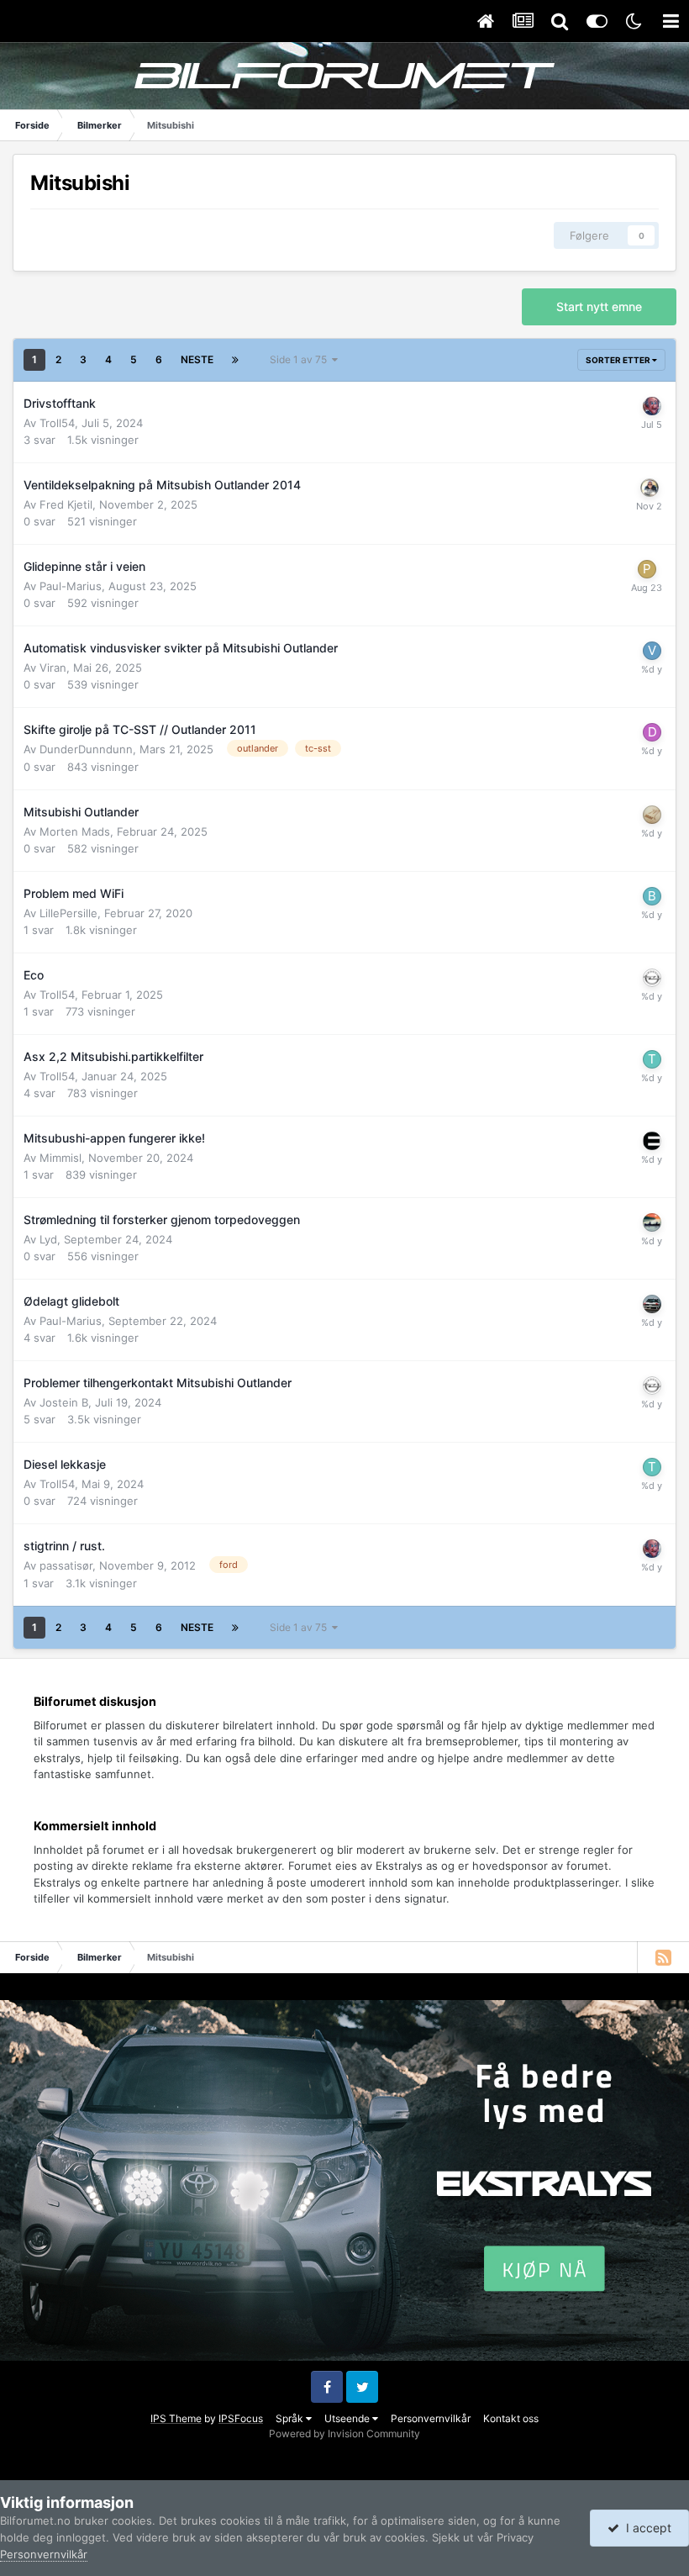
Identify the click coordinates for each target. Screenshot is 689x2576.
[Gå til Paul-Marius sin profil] (647, 569)
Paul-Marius (71, 586)
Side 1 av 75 (301, 359)
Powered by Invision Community (344, 2433)
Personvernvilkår (431, 2418)
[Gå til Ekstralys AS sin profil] (652, 1141)
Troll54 (57, 423)
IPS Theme (176, 2418)
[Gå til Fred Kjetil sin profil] (650, 488)
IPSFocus (241, 2418)
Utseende (348, 2418)
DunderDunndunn (86, 749)
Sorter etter (619, 360)
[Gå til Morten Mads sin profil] (652, 815)
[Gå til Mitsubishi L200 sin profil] (652, 406)
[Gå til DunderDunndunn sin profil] (652, 732)
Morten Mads (75, 831)
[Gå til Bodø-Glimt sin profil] (652, 896)
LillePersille (68, 913)
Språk (291, 2418)
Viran (53, 668)
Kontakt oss (511, 2418)
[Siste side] (235, 360)
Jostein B (64, 1402)
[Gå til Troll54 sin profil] (652, 1059)
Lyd (48, 1239)
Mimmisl (60, 1158)
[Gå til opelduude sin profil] (652, 978)
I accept (645, 2528)
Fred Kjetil (66, 504)
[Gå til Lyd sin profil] (652, 1222)
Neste (197, 359)
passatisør (66, 1565)
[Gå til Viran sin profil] (652, 651)
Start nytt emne (599, 306)
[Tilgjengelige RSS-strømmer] (663, 1957)
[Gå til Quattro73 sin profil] (652, 1304)
